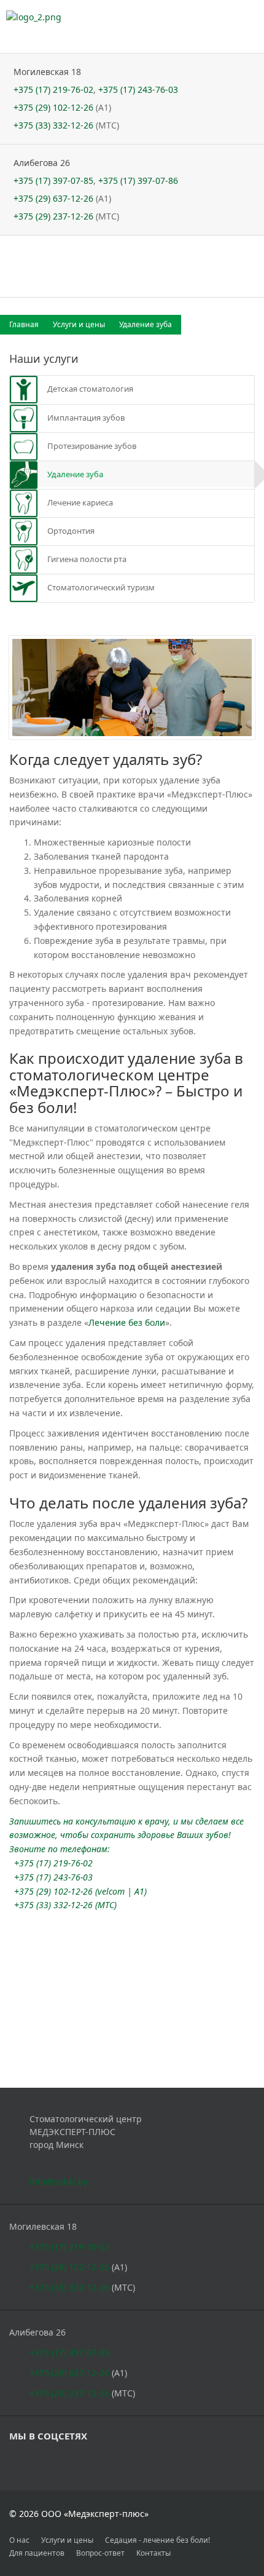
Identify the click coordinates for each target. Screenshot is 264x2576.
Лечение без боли (127, 1322)
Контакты (153, 2553)
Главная (25, 324)
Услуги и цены (80, 324)
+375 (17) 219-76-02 (53, 89)
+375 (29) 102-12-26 (53, 107)
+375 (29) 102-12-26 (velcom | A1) (80, 1891)
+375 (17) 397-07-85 (53, 180)
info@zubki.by (59, 2182)
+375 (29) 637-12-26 (53, 198)
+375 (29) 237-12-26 (53, 216)
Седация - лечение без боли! (157, 2540)
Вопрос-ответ (100, 2553)
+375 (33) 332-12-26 (53, 125)
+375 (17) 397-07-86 (138, 180)
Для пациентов (37, 2553)
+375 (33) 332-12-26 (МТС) (65, 1905)
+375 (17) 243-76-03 (138, 89)
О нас (19, 2540)
